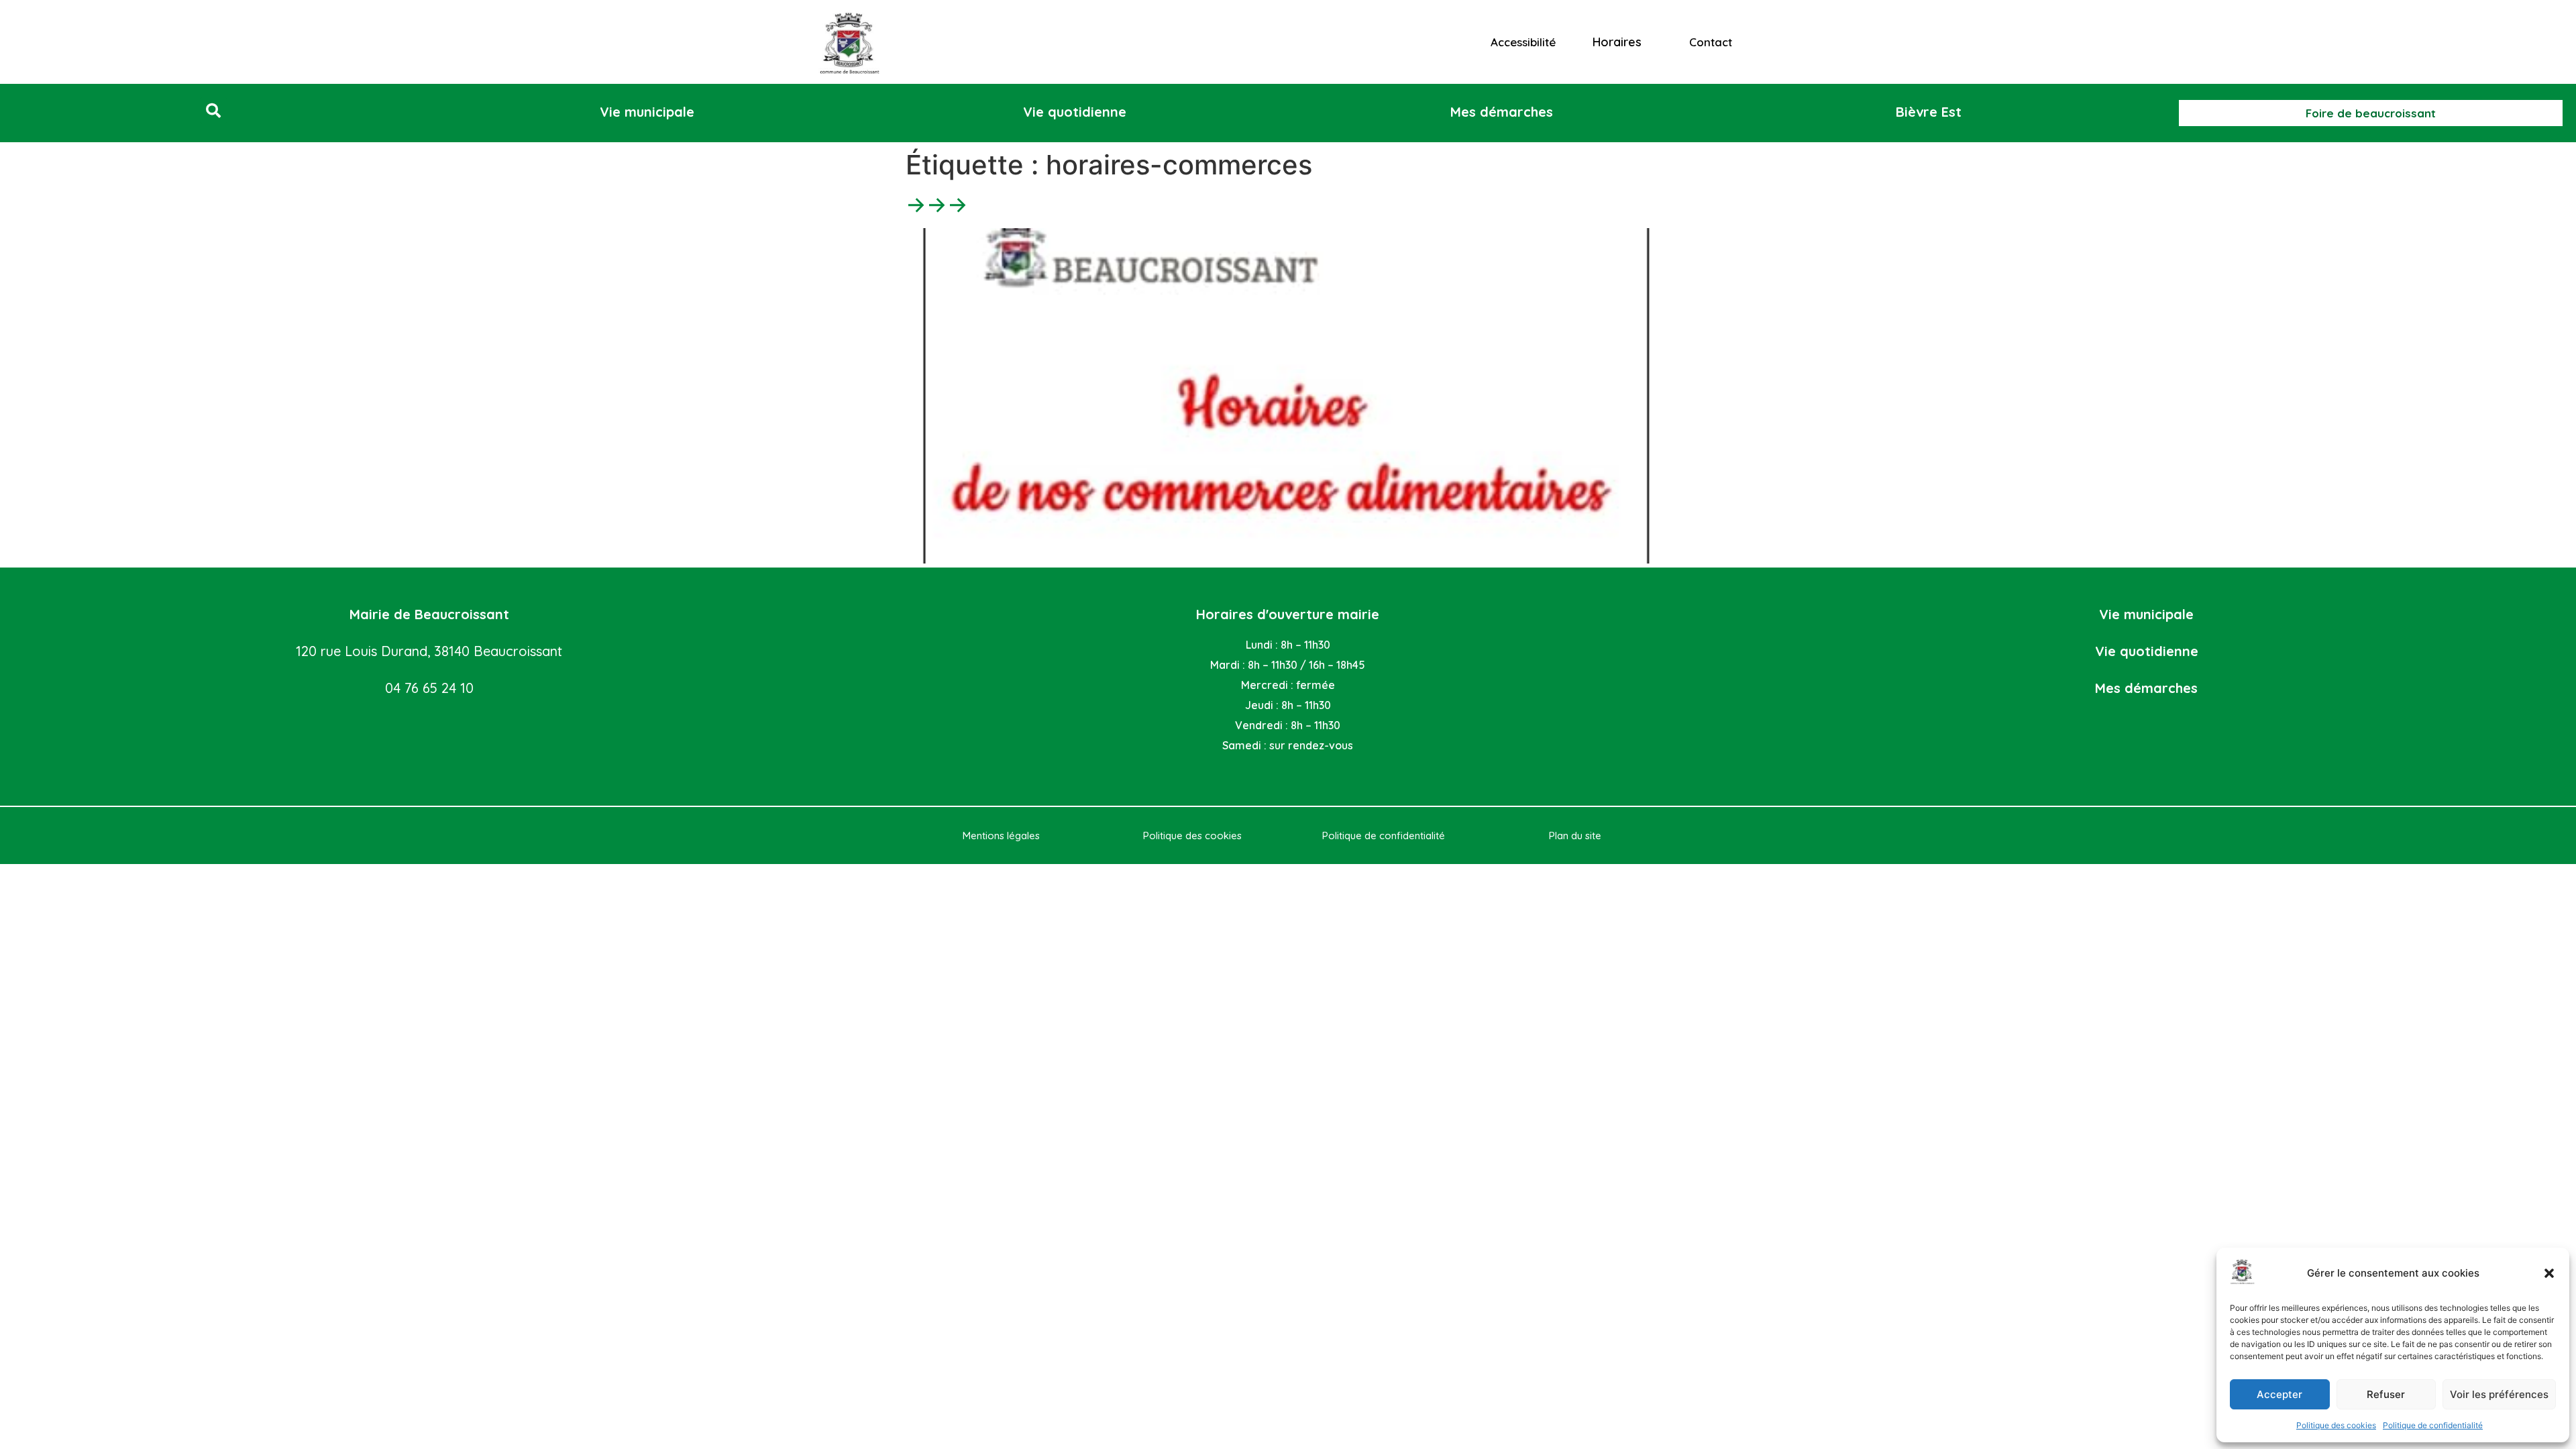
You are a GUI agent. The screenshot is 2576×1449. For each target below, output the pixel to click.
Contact (1711, 42)
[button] (2549, 1273)
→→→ (937, 204)
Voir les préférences (2499, 1394)
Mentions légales (1001, 836)
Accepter (2279, 1394)
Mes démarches (2146, 688)
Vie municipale (2146, 614)
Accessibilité (1523, 42)
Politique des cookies (2336, 1425)
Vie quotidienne (2147, 651)
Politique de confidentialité (2433, 1425)
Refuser (2386, 1394)
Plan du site (1575, 836)
